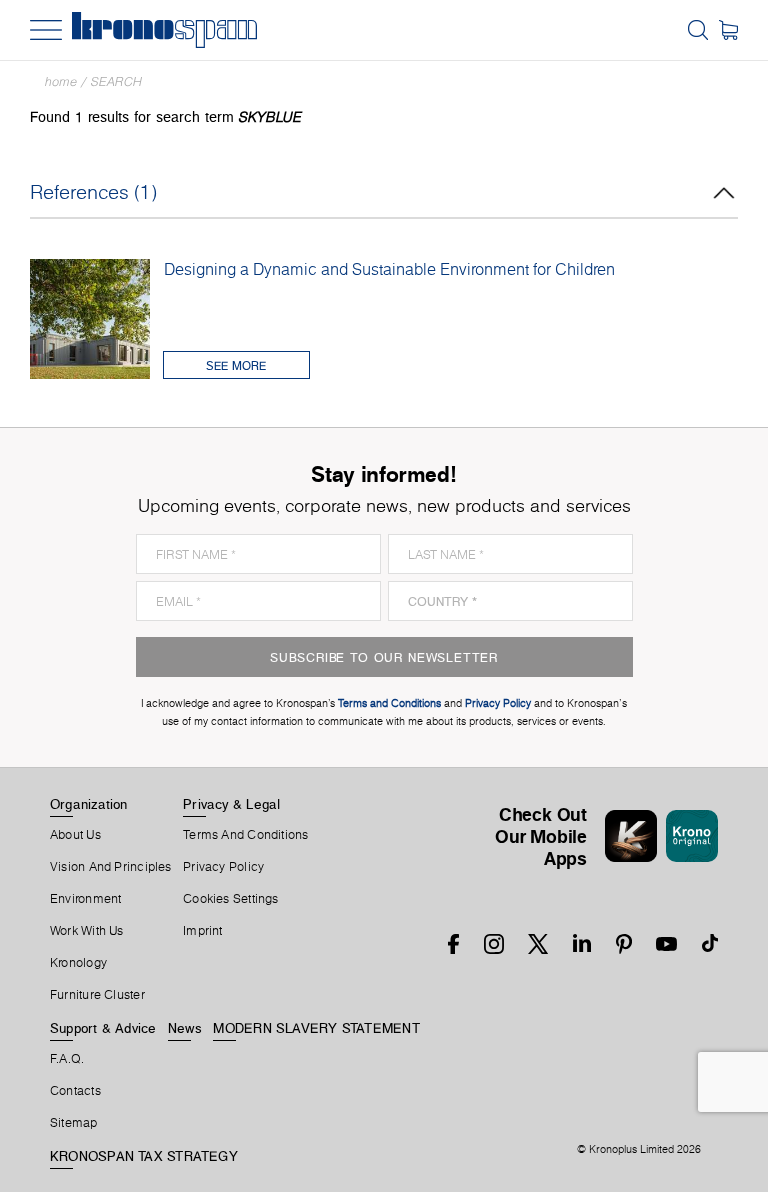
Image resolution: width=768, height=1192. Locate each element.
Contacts (75, 1091)
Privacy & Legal (231, 804)
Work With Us (87, 931)
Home (61, 81)
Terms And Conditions (245, 835)
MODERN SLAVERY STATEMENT (316, 1028)
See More (236, 365)
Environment (85, 899)
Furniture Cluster (97, 995)
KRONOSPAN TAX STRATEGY (144, 1156)
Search (116, 81)
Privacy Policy (223, 867)
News (185, 1028)
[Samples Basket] (728, 30)
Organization (89, 804)
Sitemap (74, 1123)
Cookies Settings (231, 899)
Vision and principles (111, 867)
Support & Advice (103, 1028)
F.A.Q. (67, 1059)
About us (75, 835)
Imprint (203, 931)
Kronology (78, 963)
